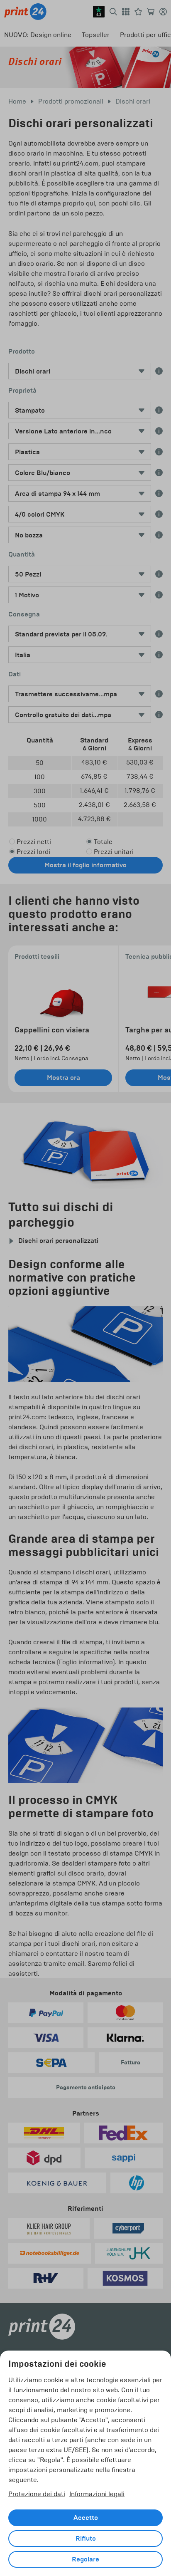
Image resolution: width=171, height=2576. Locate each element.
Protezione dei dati (37, 2494)
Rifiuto (86, 2539)
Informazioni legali (97, 2494)
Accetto (86, 2518)
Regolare (85, 2559)
